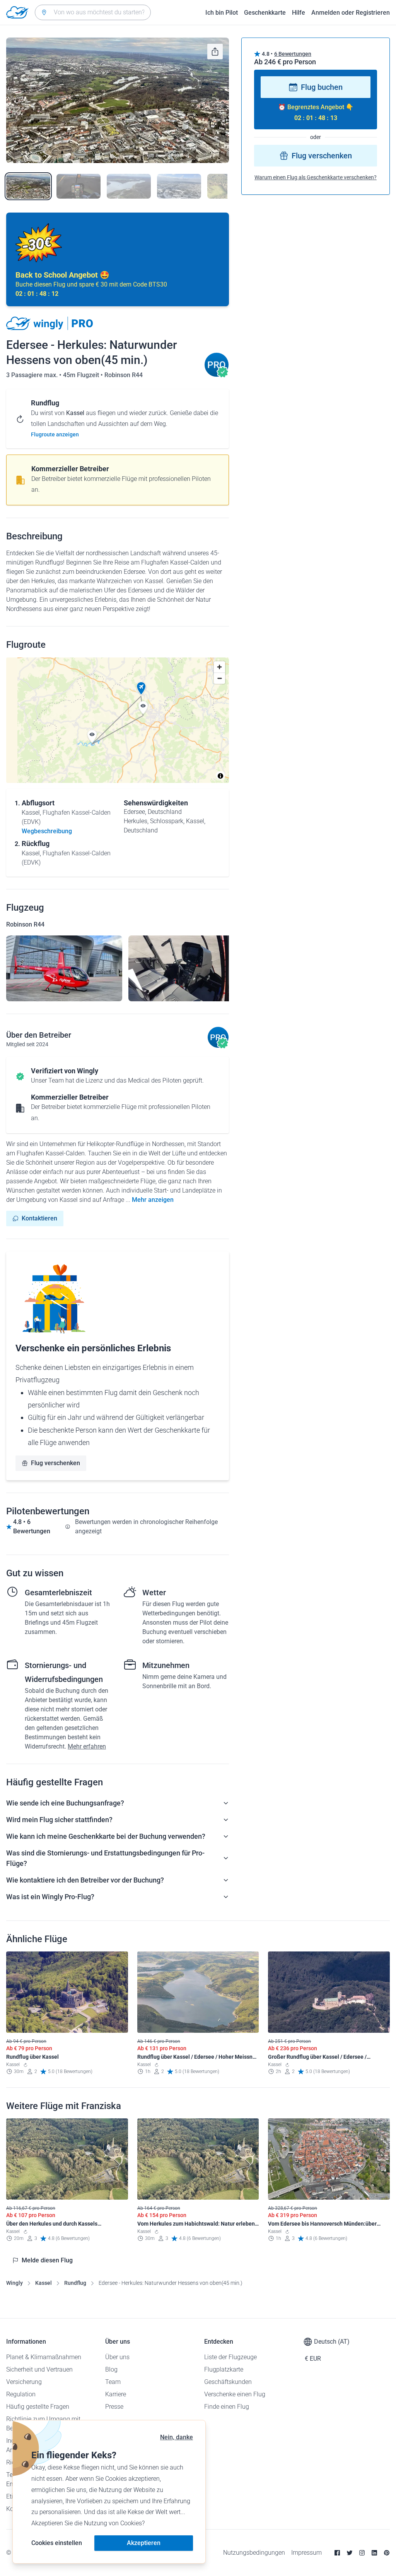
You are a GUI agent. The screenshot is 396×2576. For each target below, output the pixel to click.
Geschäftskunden (228, 2382)
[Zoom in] (219, 667)
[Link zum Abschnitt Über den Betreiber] (217, 375)
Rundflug (75, 2283)
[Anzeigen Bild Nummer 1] (28, 186)
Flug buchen (322, 87)
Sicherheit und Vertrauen (39, 2369)
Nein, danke (177, 2437)
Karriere (116, 2394)
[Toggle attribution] (220, 776)
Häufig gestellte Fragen (38, 2407)
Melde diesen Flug (47, 2260)
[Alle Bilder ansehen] (118, 100)
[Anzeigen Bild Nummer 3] (129, 186)
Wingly (15, 2283)
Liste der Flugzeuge (230, 2357)
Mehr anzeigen (153, 1200)
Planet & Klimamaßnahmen (44, 2357)
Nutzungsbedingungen (254, 2553)
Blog (111, 2369)
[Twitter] (350, 2553)
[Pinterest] (387, 2553)
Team (113, 2382)
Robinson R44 (124, 375)
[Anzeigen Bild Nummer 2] (79, 186)
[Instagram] (362, 2553)
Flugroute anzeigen (55, 434)
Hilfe (299, 13)
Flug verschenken (55, 1463)
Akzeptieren (144, 2543)
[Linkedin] (374, 2553)
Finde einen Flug (227, 2407)
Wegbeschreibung (47, 831)
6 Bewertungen (293, 54)
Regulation (21, 2394)
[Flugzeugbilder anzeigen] (64, 968)
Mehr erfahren (87, 1746)
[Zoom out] (219, 678)
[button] (141, 688)
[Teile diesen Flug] (215, 51)
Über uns (117, 2357)
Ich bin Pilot (222, 13)
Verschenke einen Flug (235, 2394)
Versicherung (24, 2382)
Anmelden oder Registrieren (351, 13)
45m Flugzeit (82, 375)
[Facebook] (337, 2553)
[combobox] (93, 12)
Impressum (306, 2553)
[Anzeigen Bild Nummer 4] (179, 186)
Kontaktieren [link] (39, 1218)
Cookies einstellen (57, 2543)
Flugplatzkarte (224, 2369)
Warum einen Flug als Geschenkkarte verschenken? (316, 177)
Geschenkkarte (265, 13)
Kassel (44, 2283)
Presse (114, 2407)
